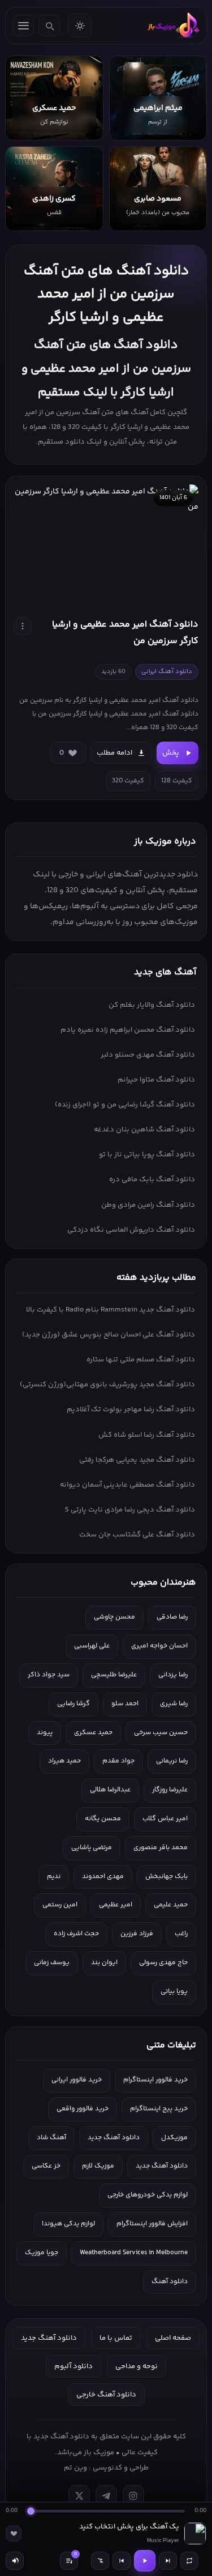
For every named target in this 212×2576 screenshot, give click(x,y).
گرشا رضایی (73, 1704)
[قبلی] (122, 2561)
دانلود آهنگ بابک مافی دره (152, 1180)
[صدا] (15, 2561)
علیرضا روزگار (170, 1790)
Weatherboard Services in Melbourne (134, 2253)
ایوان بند (104, 1963)
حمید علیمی (171, 1905)
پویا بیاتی (174, 1992)
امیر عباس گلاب (165, 1819)
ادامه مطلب (114, 753)
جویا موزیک (42, 2253)
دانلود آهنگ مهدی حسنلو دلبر (148, 1055)
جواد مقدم (118, 1761)
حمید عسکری (93, 1733)
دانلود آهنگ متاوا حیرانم (156, 1080)
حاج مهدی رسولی (163, 1963)
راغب (181, 1934)
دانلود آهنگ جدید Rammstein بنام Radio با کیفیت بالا (111, 1310)
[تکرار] (189, 2561)
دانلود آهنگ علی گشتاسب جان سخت (137, 1535)
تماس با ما (116, 2338)
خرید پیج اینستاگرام (159, 2109)
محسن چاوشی (114, 1617)
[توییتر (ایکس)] (79, 2496)
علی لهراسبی (92, 1646)
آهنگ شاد (51, 2138)
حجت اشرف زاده (76, 1934)
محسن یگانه (103, 1819)
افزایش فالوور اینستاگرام (152, 2224)
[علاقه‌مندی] (14, 2534)
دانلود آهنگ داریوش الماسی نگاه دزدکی (131, 1230)
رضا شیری (174, 1704)
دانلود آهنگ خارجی (106, 2395)
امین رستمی (60, 1905)
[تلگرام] (106, 2496)
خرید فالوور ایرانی (77, 2080)
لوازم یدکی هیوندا (68, 2224)
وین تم (75, 2468)
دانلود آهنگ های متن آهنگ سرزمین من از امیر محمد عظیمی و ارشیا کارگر (106, 294)
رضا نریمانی (172, 1761)
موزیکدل (174, 2138)
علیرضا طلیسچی (114, 1675)
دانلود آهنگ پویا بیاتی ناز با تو (147, 1155)
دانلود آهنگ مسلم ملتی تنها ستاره (141, 1360)
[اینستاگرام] (133, 2496)
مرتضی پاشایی (92, 1848)
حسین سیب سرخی (161, 1733)
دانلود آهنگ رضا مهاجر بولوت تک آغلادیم (131, 1410)
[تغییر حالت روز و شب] (80, 25)
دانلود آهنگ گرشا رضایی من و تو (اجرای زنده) (125, 1105)
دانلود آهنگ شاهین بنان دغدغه (144, 1130)
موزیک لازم (98, 2166)
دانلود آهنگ (170, 2282)
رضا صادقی (172, 1617)
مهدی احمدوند (103, 1877)
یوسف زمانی (52, 1963)
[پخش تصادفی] (100, 2561)
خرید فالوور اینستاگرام (155, 2080)
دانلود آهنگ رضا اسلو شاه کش (147, 1435)
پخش (171, 753)
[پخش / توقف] (145, 2561)
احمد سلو (125, 1704)
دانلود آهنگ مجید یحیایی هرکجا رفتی (137, 1460)
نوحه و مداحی (137, 2366)
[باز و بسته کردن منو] (23, 25)
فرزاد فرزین (137, 1934)
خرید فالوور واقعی (83, 2109)
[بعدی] (168, 2561)
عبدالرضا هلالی (110, 1790)
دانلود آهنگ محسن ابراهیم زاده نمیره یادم (128, 1030)
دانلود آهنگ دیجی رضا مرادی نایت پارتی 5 (130, 1510)
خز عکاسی (46, 2166)
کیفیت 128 (177, 781)
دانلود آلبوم (73, 2366)
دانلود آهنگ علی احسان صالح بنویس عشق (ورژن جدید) (109, 1335)
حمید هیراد (64, 1761)
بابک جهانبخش (166, 1877)
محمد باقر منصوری (161, 1848)
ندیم (54, 1877)
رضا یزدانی (173, 1675)
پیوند (45, 1733)
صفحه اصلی (173, 2338)
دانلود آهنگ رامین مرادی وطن (148, 1205)
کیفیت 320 (128, 781)
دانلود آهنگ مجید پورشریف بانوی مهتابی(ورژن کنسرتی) (107, 1385)
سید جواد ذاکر (49, 1675)
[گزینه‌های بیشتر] (23, 626)
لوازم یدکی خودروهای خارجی (148, 2195)
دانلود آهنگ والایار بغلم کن (152, 1005)
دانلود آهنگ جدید (114, 2138)
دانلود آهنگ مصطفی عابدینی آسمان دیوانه (127, 1485)
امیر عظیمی (116, 1905)
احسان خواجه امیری (159, 1646)
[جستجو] (49, 25)
